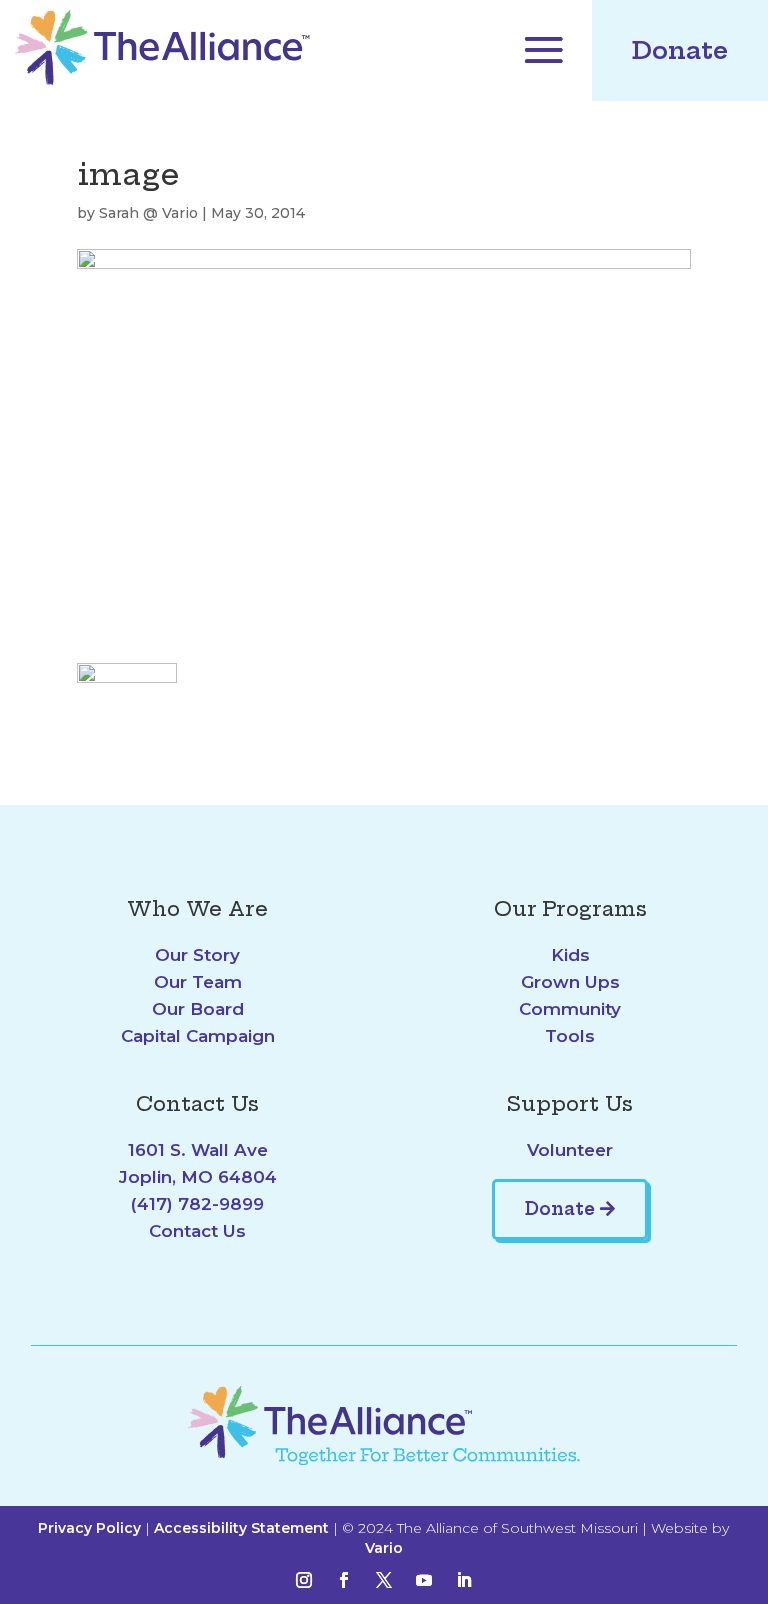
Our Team (198, 982)
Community (570, 1009)
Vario (384, 1548)
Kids (570, 955)
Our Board (198, 1009)
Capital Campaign (198, 1036)
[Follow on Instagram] (304, 1580)
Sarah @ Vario (148, 213)
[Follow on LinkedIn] (464, 1580)
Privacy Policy (89, 1528)
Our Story (197, 955)
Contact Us (197, 1231)
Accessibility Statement (241, 1528)
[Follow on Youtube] (424, 1580)
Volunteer (570, 1150)
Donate (680, 50)
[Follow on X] (384, 1580)
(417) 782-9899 (197, 1204)
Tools (570, 1036)
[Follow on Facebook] (344, 1580)
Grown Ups (570, 982)
